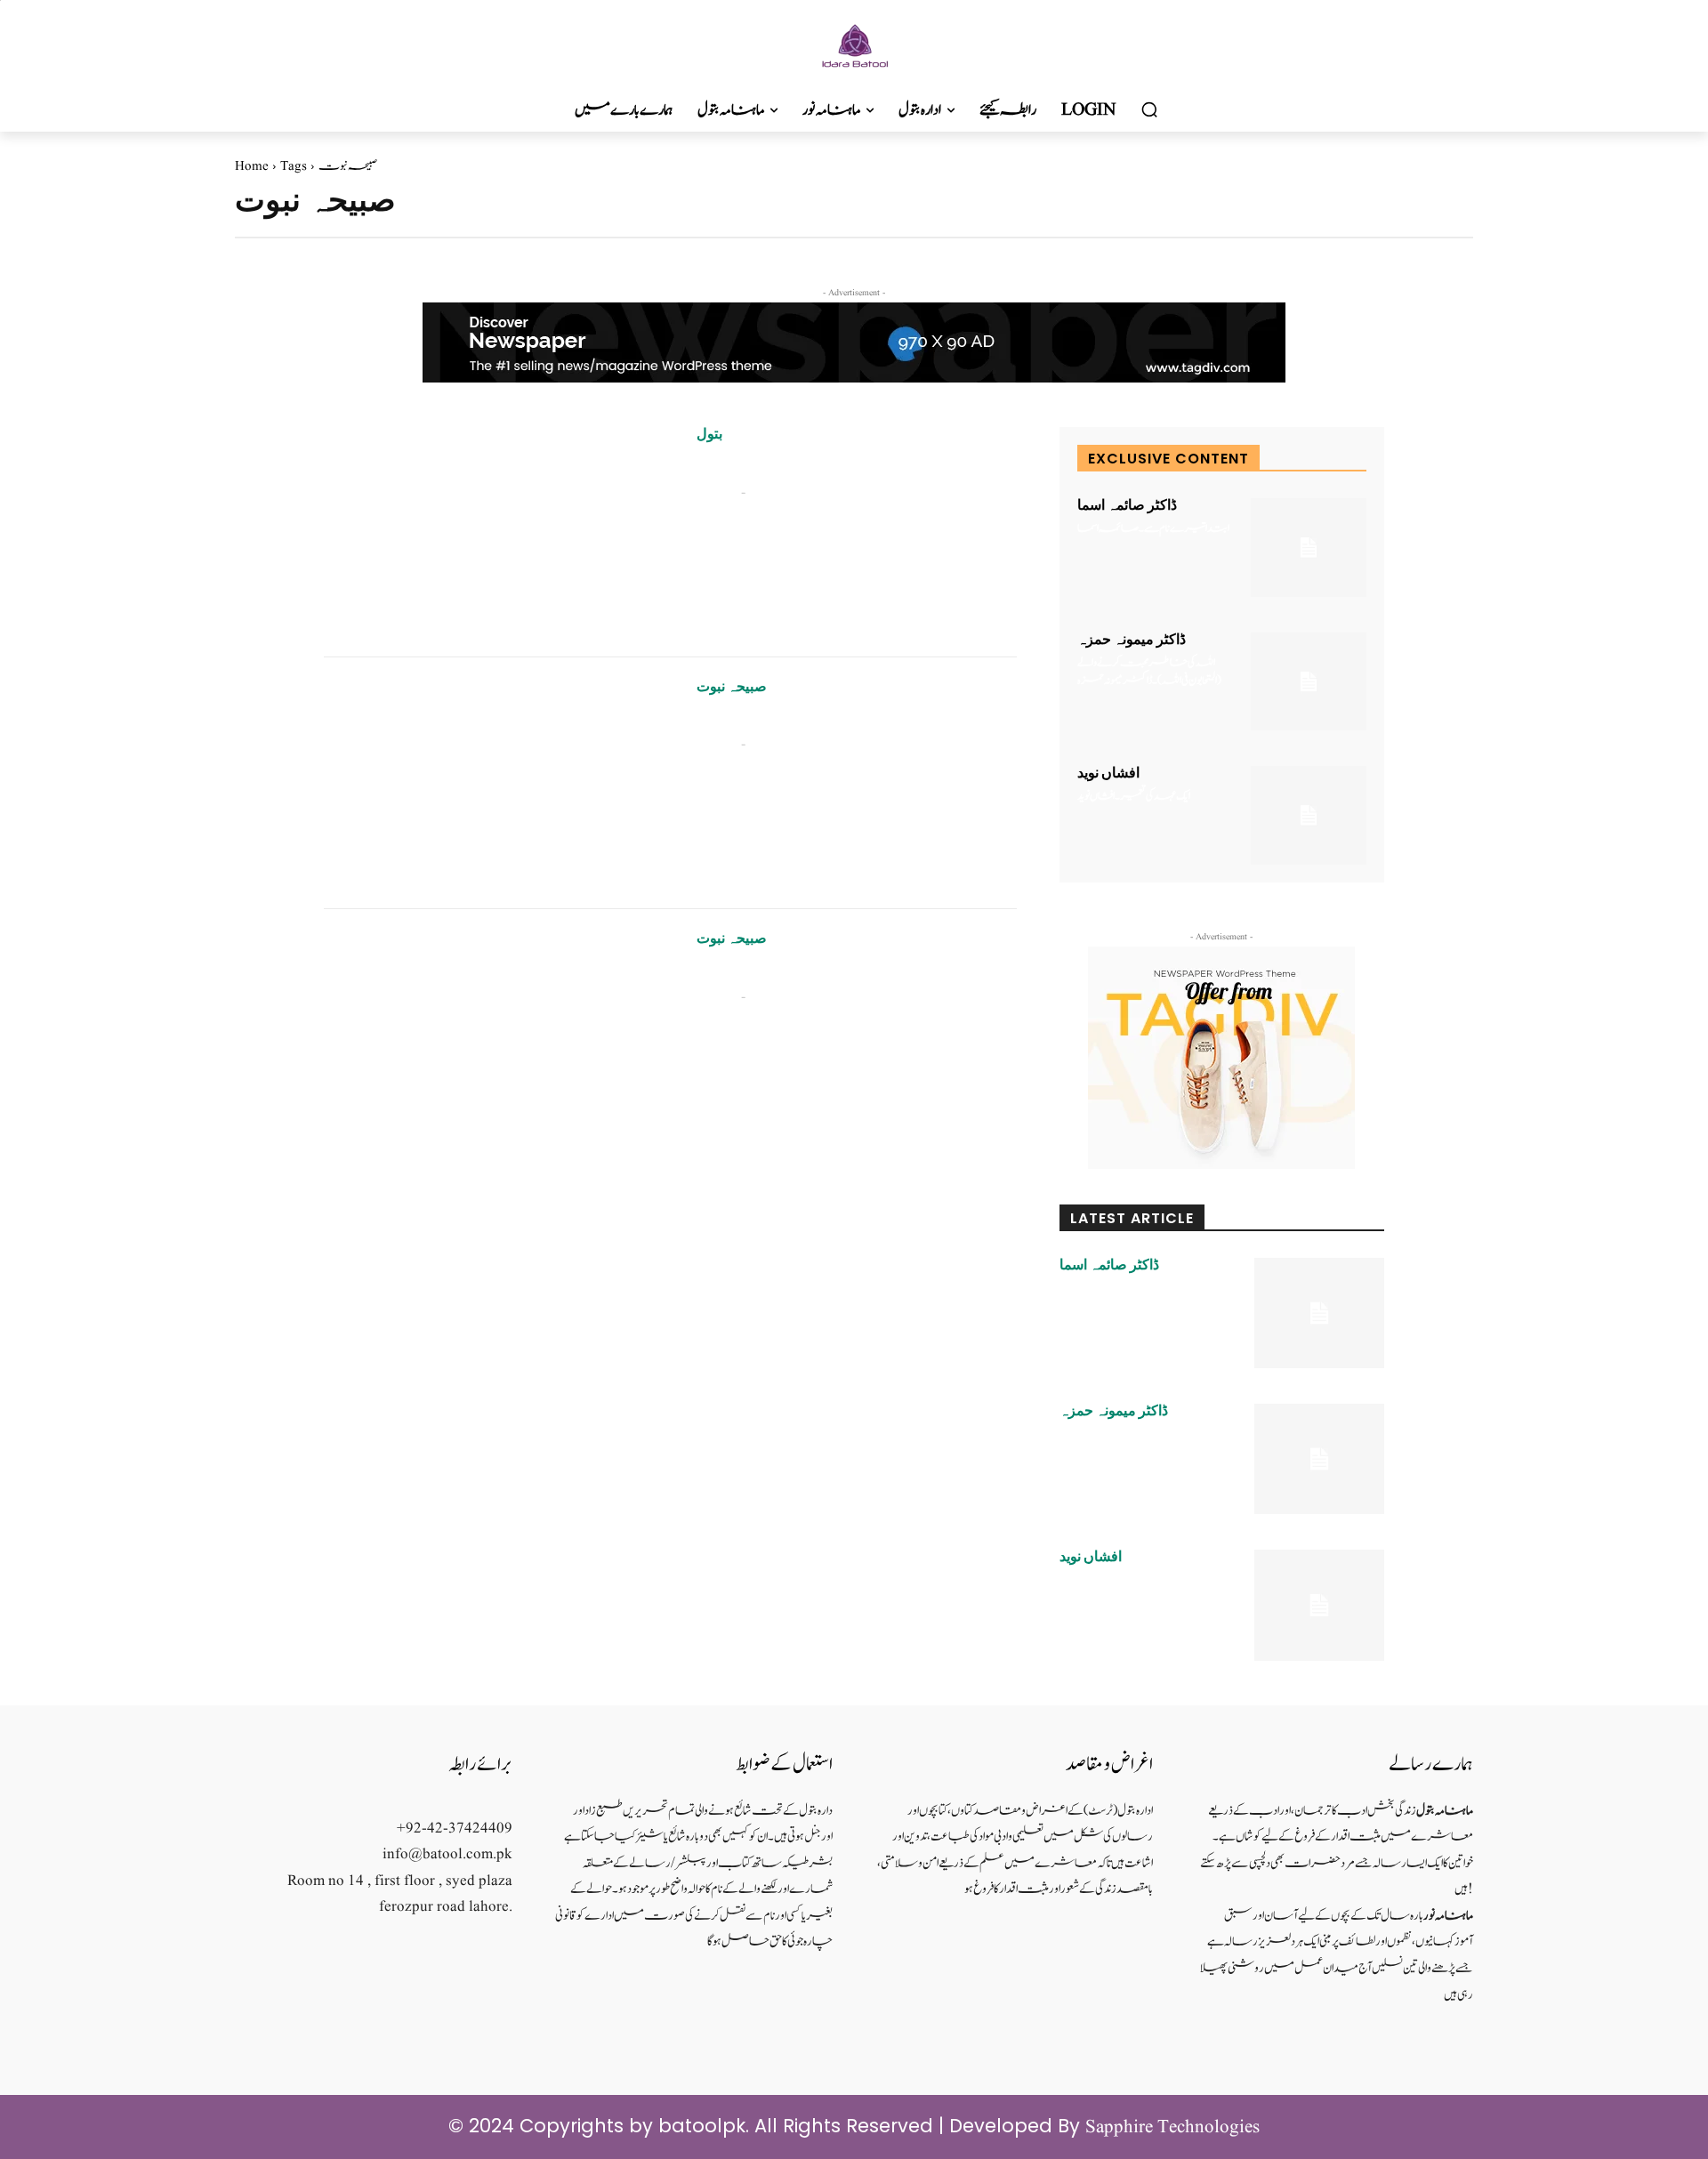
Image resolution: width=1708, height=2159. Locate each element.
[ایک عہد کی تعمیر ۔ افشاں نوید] (1309, 815)
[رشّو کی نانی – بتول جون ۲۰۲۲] (497, 784)
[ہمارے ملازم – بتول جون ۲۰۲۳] (497, 1035)
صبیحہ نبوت (732, 687)
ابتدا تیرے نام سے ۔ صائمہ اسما (1153, 529)
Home (252, 167)
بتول (709, 434)
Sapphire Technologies (1172, 2127)
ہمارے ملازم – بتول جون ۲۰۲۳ (759, 971)
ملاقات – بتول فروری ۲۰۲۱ (757, 467)
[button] (1149, 110)
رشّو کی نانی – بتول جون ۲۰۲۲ (751, 719)
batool (716, 492)
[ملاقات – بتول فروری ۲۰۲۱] (497, 531)
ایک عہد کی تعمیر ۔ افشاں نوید (1134, 797)
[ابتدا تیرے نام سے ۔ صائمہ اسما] (1309, 548)
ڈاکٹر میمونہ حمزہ (1132, 640)
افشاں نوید (1108, 773)
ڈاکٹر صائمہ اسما (1127, 505)
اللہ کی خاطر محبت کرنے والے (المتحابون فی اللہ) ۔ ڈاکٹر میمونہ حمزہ (1149, 672)
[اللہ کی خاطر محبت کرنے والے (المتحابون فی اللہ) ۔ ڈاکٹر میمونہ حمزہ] (1309, 682)
